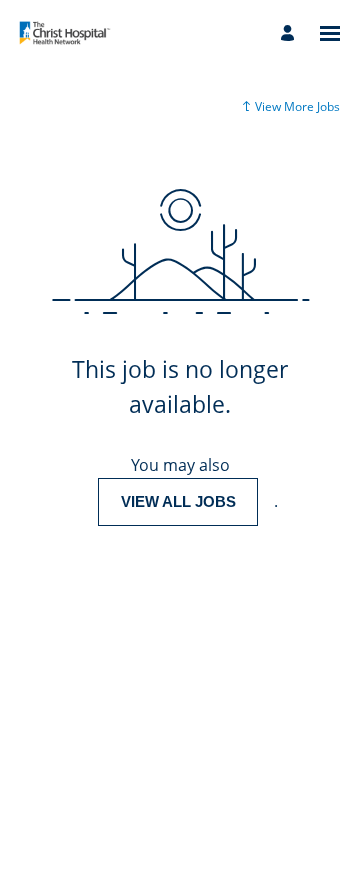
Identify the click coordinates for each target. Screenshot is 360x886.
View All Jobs (178, 501)
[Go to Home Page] (65, 33)
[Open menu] (330, 33)
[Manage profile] (290, 33)
